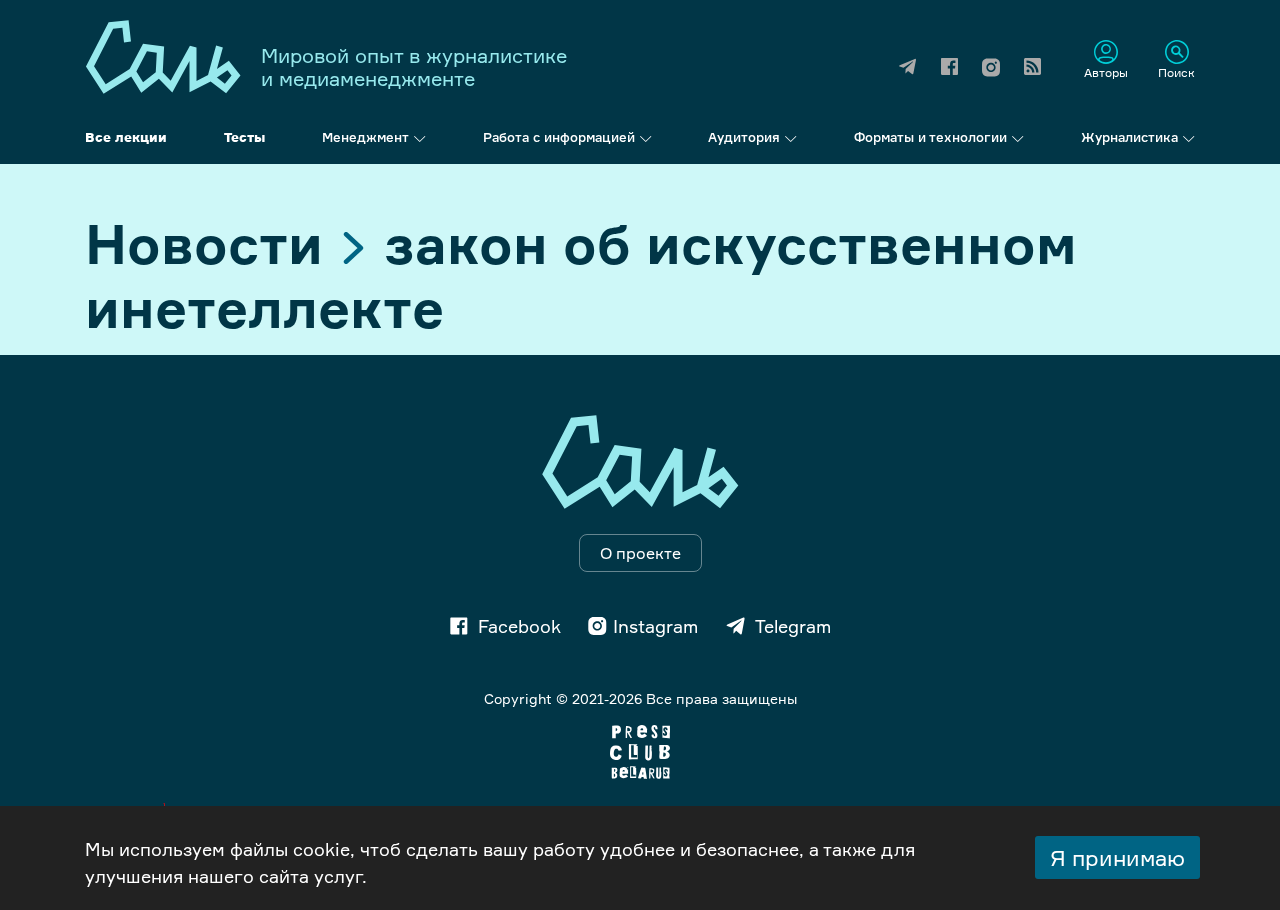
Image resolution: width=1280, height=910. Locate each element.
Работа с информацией (559, 137)
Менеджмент (365, 137)
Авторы (1106, 72)
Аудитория (744, 137)
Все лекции (126, 137)
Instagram (655, 626)
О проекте (640, 553)
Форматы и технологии (930, 137)
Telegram (793, 626)
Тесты (244, 137)
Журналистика (1129, 137)
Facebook (519, 626)
